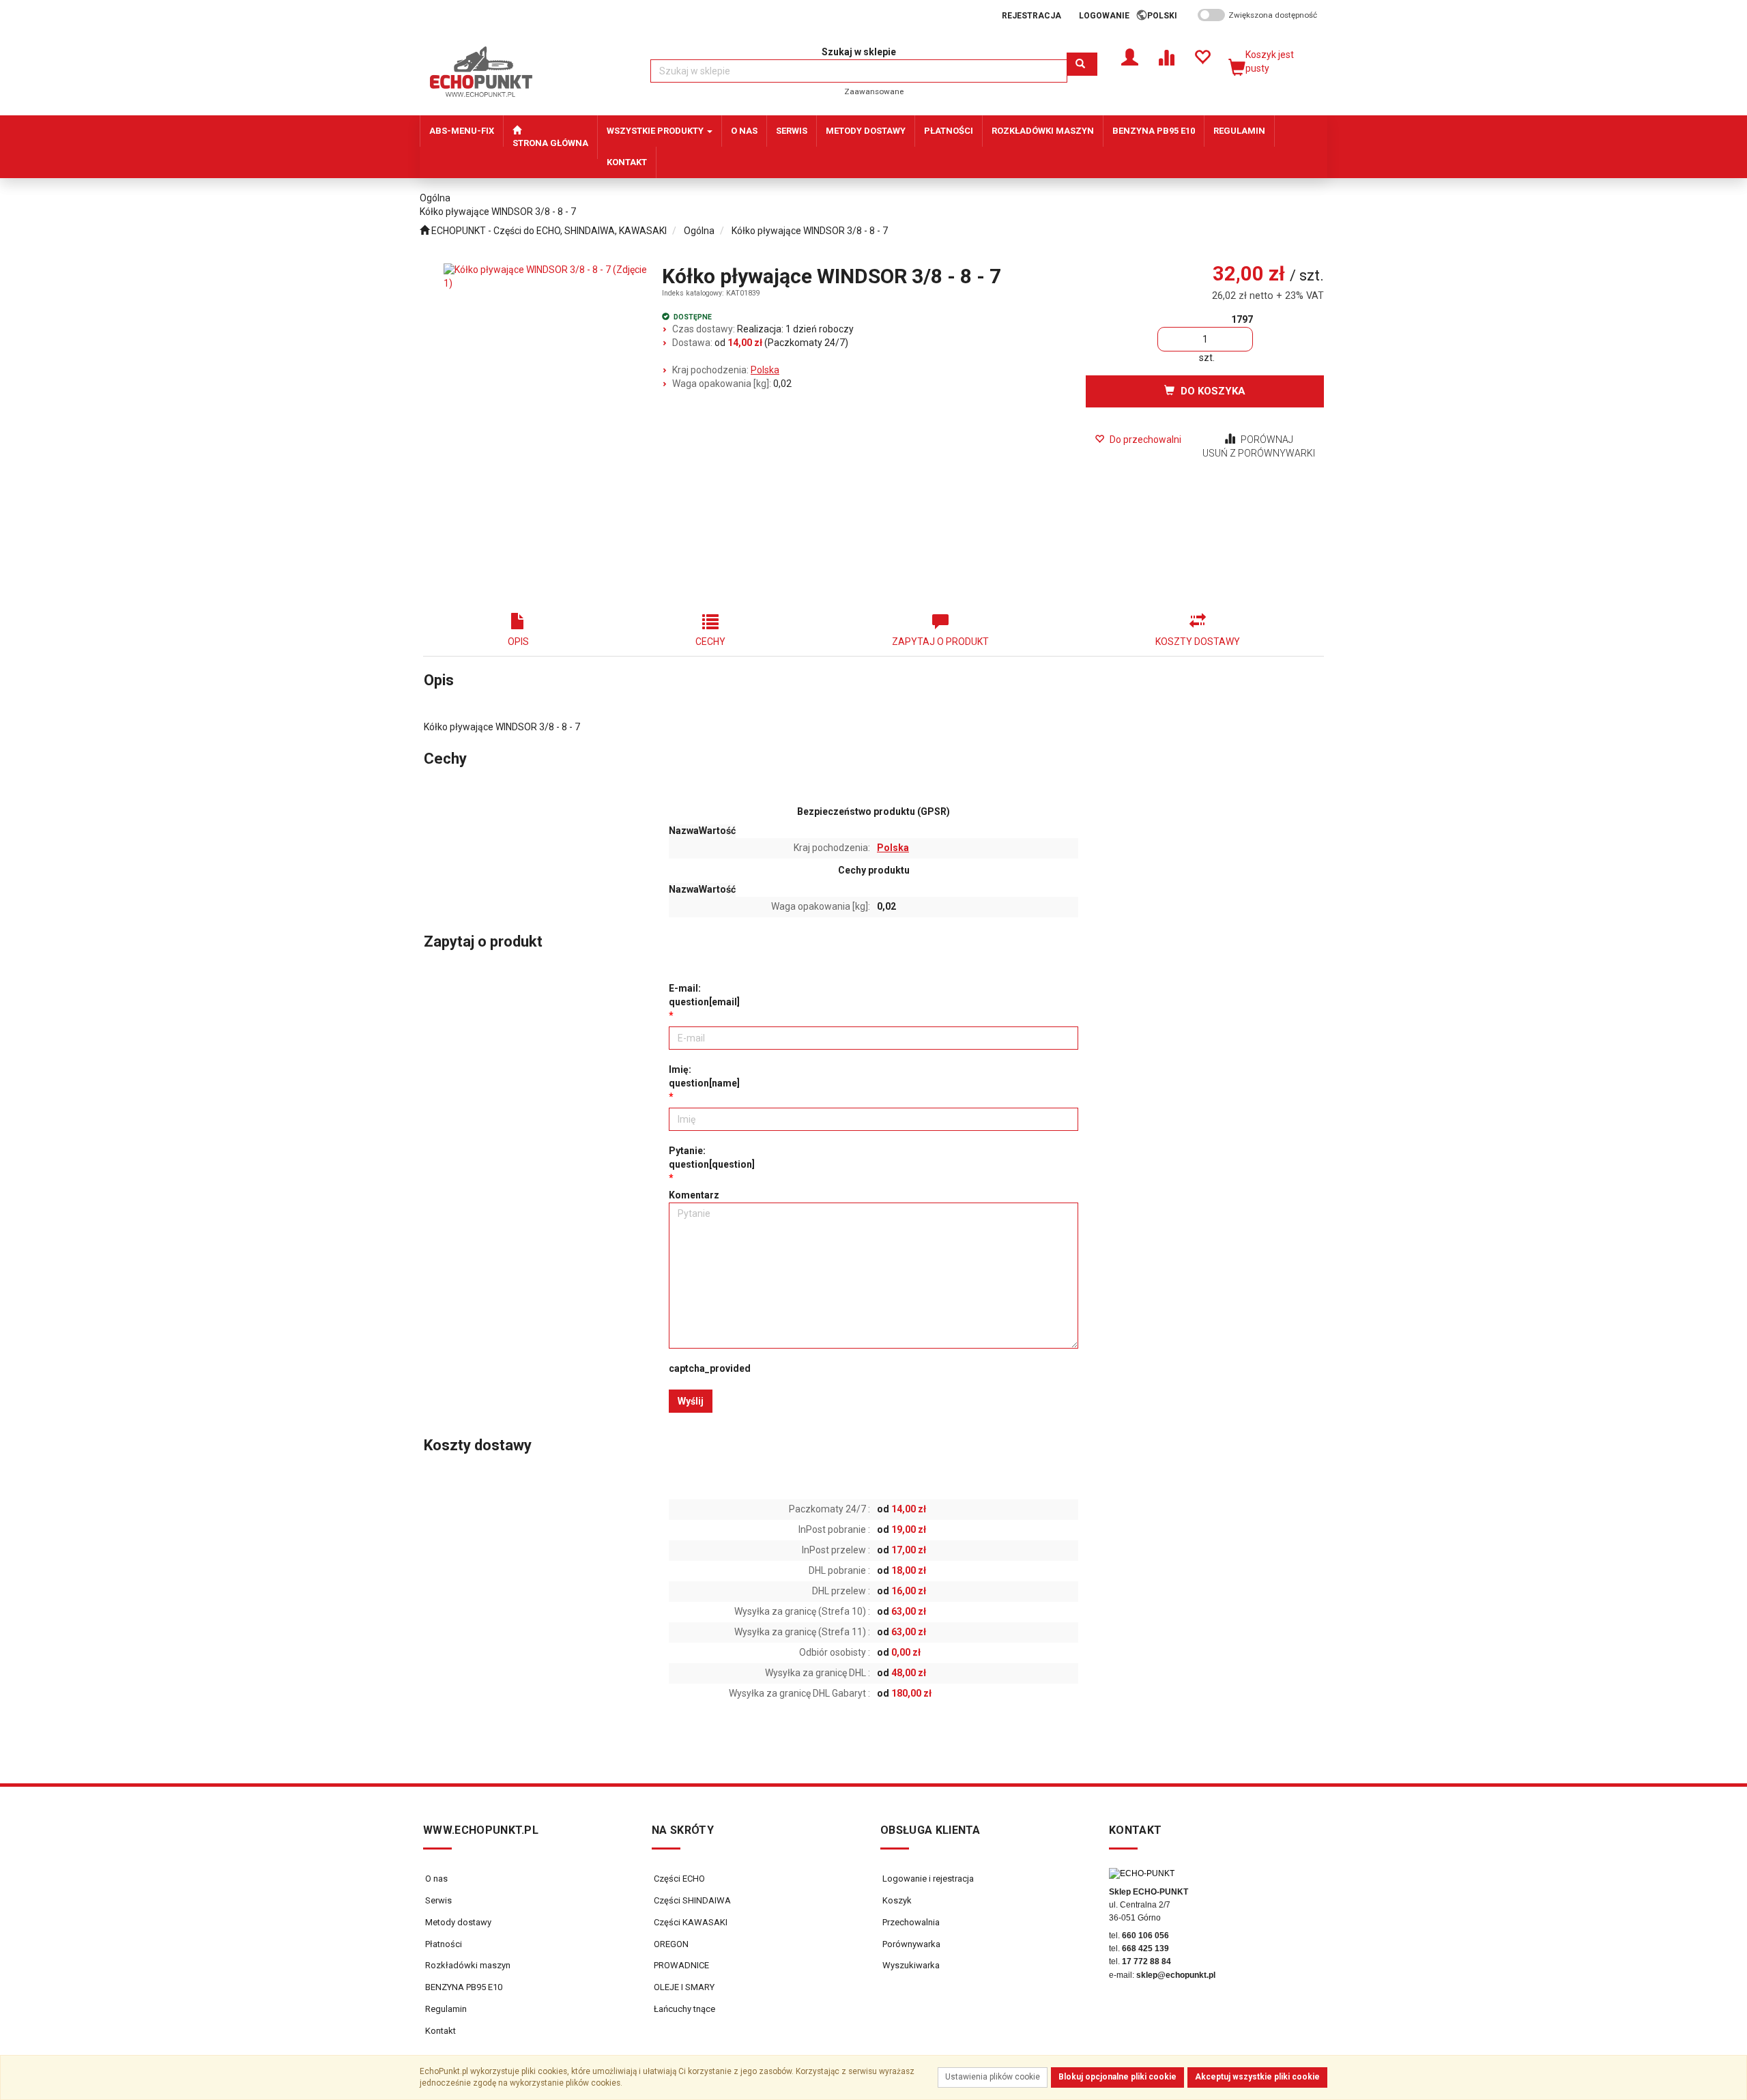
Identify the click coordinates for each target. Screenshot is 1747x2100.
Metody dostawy (458, 1922)
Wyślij (691, 1401)
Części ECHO (678, 1879)
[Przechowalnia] (1202, 56)
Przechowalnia (910, 1922)
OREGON (670, 1944)
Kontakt (441, 2031)
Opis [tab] (518, 642)
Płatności (444, 1944)
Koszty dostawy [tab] (1198, 642)
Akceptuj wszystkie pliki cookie (1257, 2077)
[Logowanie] (1130, 56)
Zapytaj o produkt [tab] (940, 642)
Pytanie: (712, 1157)
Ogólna (699, 231)
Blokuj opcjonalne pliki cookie (1117, 2077)
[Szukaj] (1082, 64)
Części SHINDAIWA (691, 1900)
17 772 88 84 (1146, 1961)
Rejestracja (1031, 16)
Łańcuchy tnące (683, 2009)
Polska (765, 370)
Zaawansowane (874, 91)
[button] (1167, 16)
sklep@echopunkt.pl (1176, 1975)
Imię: (704, 1076)
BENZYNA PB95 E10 (464, 1987)
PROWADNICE (680, 1965)
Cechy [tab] (710, 642)
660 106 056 (1145, 1936)
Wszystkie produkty (656, 131)
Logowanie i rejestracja (927, 1879)
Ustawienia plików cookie (993, 2077)
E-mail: (704, 995)
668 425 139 (1145, 1948)
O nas (436, 1879)
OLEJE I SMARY (683, 1987)
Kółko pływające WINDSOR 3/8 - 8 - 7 (810, 231)
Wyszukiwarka (910, 1965)
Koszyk (896, 1900)
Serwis (438, 1900)
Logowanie (1104, 16)
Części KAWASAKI (690, 1922)
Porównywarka (910, 1944)
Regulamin (446, 2009)
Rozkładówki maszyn (468, 1965)
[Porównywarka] (1166, 56)
